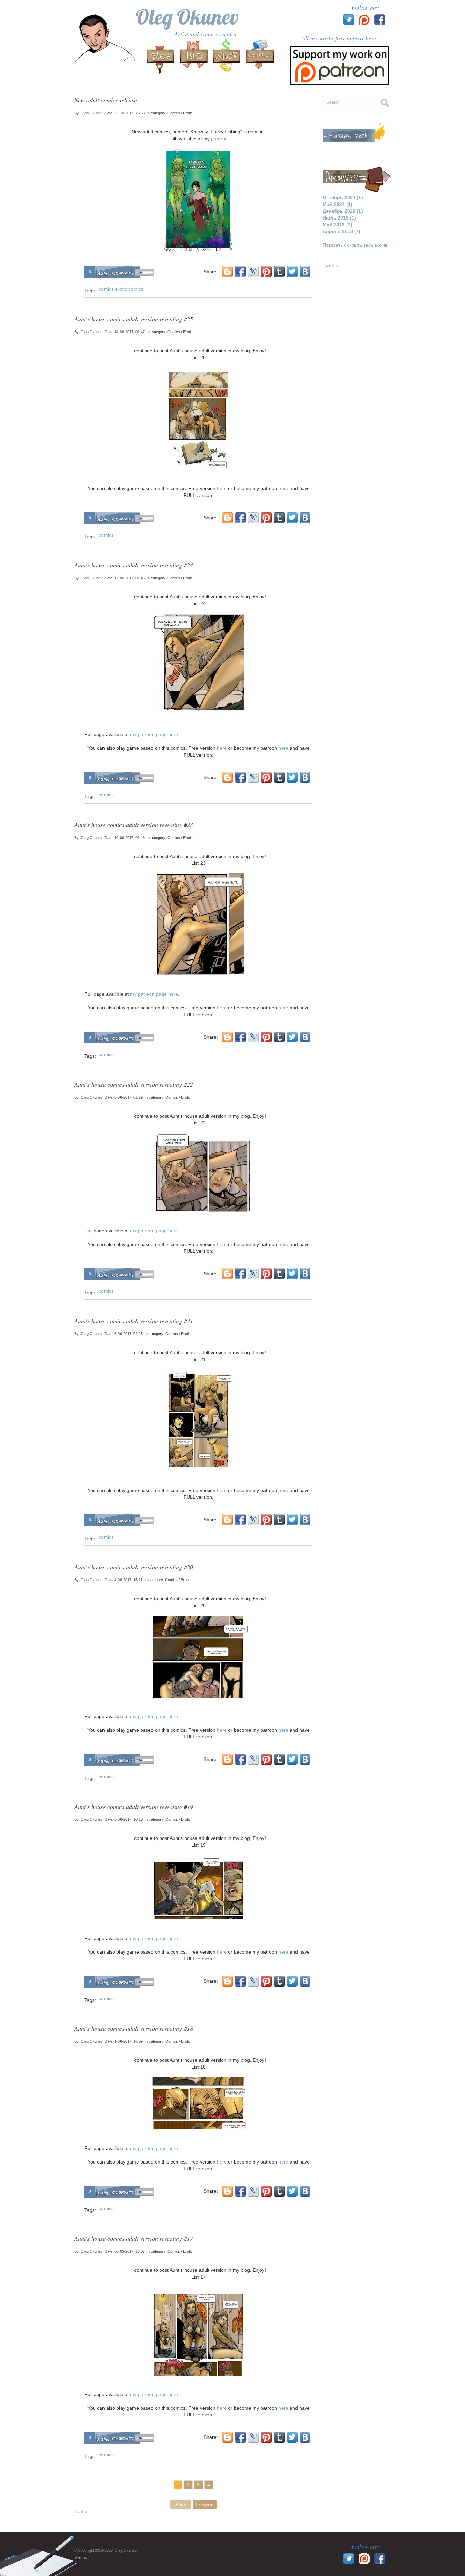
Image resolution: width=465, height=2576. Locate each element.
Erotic (188, 113)
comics (106, 289)
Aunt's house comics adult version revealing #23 (134, 825)
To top (81, 2511)
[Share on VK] (305, 272)
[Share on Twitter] (292, 272)
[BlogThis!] (227, 272)
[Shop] (227, 57)
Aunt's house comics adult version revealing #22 (134, 1084)
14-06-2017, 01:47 (130, 332)
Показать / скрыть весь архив (355, 245)
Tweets (330, 265)
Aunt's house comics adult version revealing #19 (134, 1807)
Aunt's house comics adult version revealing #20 (134, 1567)
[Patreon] (340, 63)
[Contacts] (259, 57)
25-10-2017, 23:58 (130, 113)
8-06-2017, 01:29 (129, 1097)
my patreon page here (154, 734)
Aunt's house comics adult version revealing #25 (134, 319)
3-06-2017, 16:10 (129, 1819)
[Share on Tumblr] (279, 272)
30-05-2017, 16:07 (130, 2251)
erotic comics (129, 289)
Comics (174, 113)
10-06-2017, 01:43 (130, 838)
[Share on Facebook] (240, 272)
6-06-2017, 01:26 (129, 1334)
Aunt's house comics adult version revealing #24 (134, 565)
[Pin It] (266, 272)
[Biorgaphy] (194, 57)
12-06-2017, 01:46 (130, 578)
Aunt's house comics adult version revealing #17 (134, 2238)
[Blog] (161, 57)
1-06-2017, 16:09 (129, 2041)
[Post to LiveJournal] (253, 272)
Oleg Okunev (187, 17)
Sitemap (81, 2557)
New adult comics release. (106, 100)
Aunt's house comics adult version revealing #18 (134, 2028)
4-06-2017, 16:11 (128, 1580)
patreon (219, 139)
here (222, 488)
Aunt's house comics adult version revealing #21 (134, 1321)
